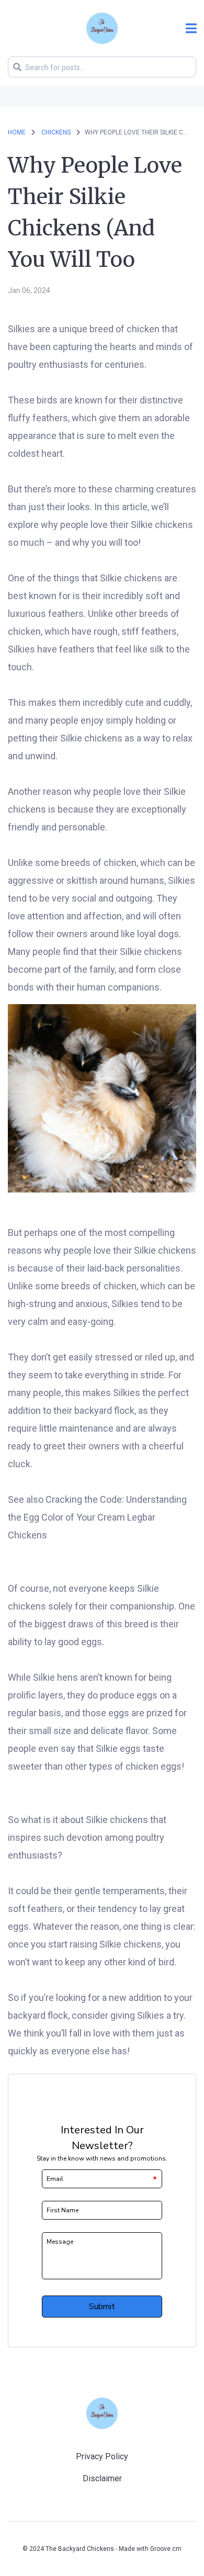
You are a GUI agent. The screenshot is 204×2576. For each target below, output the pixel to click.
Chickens (57, 132)
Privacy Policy (102, 2456)
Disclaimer (102, 2478)
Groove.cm (166, 2549)
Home (17, 132)
